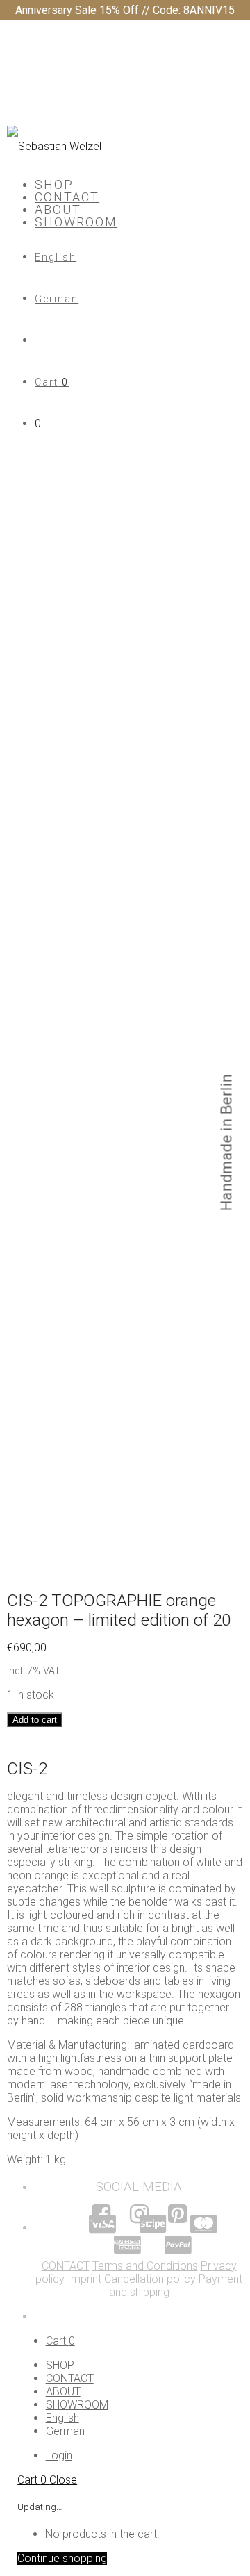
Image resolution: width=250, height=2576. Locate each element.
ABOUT (58, 209)
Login (59, 2455)
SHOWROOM (76, 222)
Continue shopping (62, 2558)
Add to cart (35, 1720)
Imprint (84, 2279)
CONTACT (67, 197)
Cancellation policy (150, 2279)
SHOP (54, 184)
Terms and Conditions (145, 2266)
